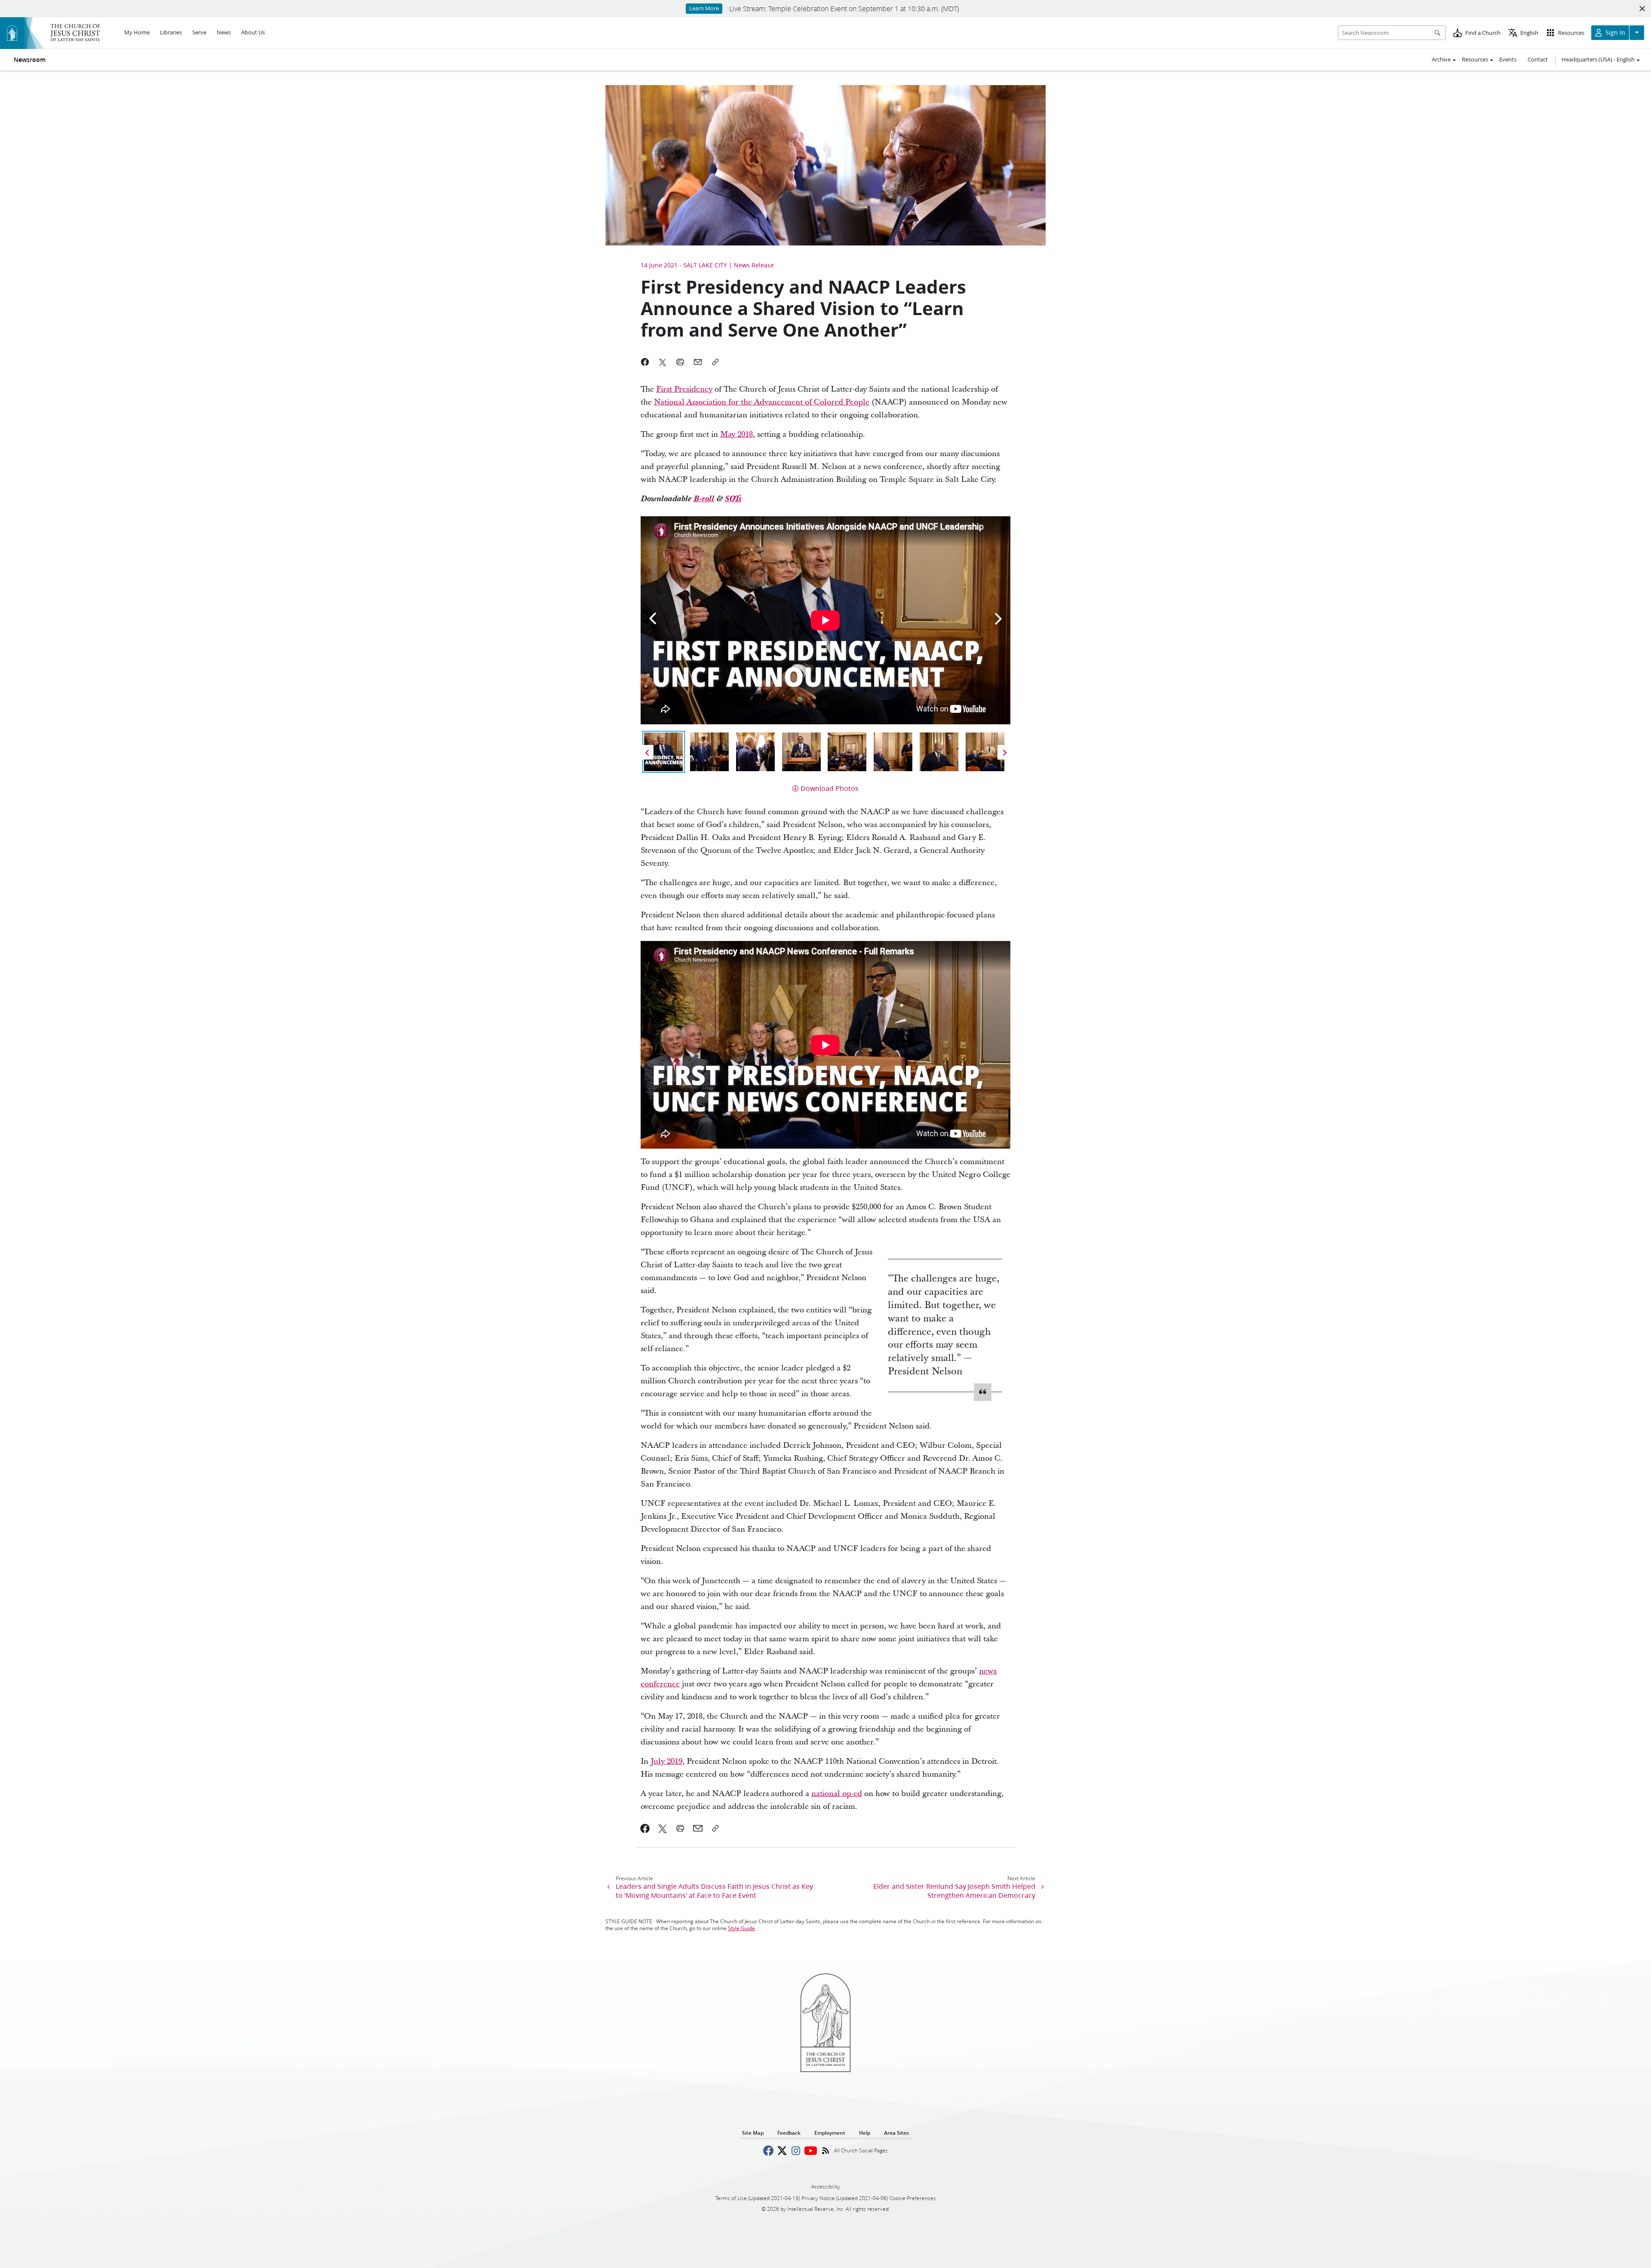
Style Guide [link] (741, 1928)
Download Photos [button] (830, 788)
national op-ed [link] (837, 1794)
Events (1508, 59)
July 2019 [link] (666, 1761)
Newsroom (30, 60)
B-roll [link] (704, 499)
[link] (645, 1828)
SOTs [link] (733, 499)
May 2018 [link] (737, 434)
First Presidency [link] (684, 389)
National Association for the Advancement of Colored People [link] (762, 402)
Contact (1538, 59)
